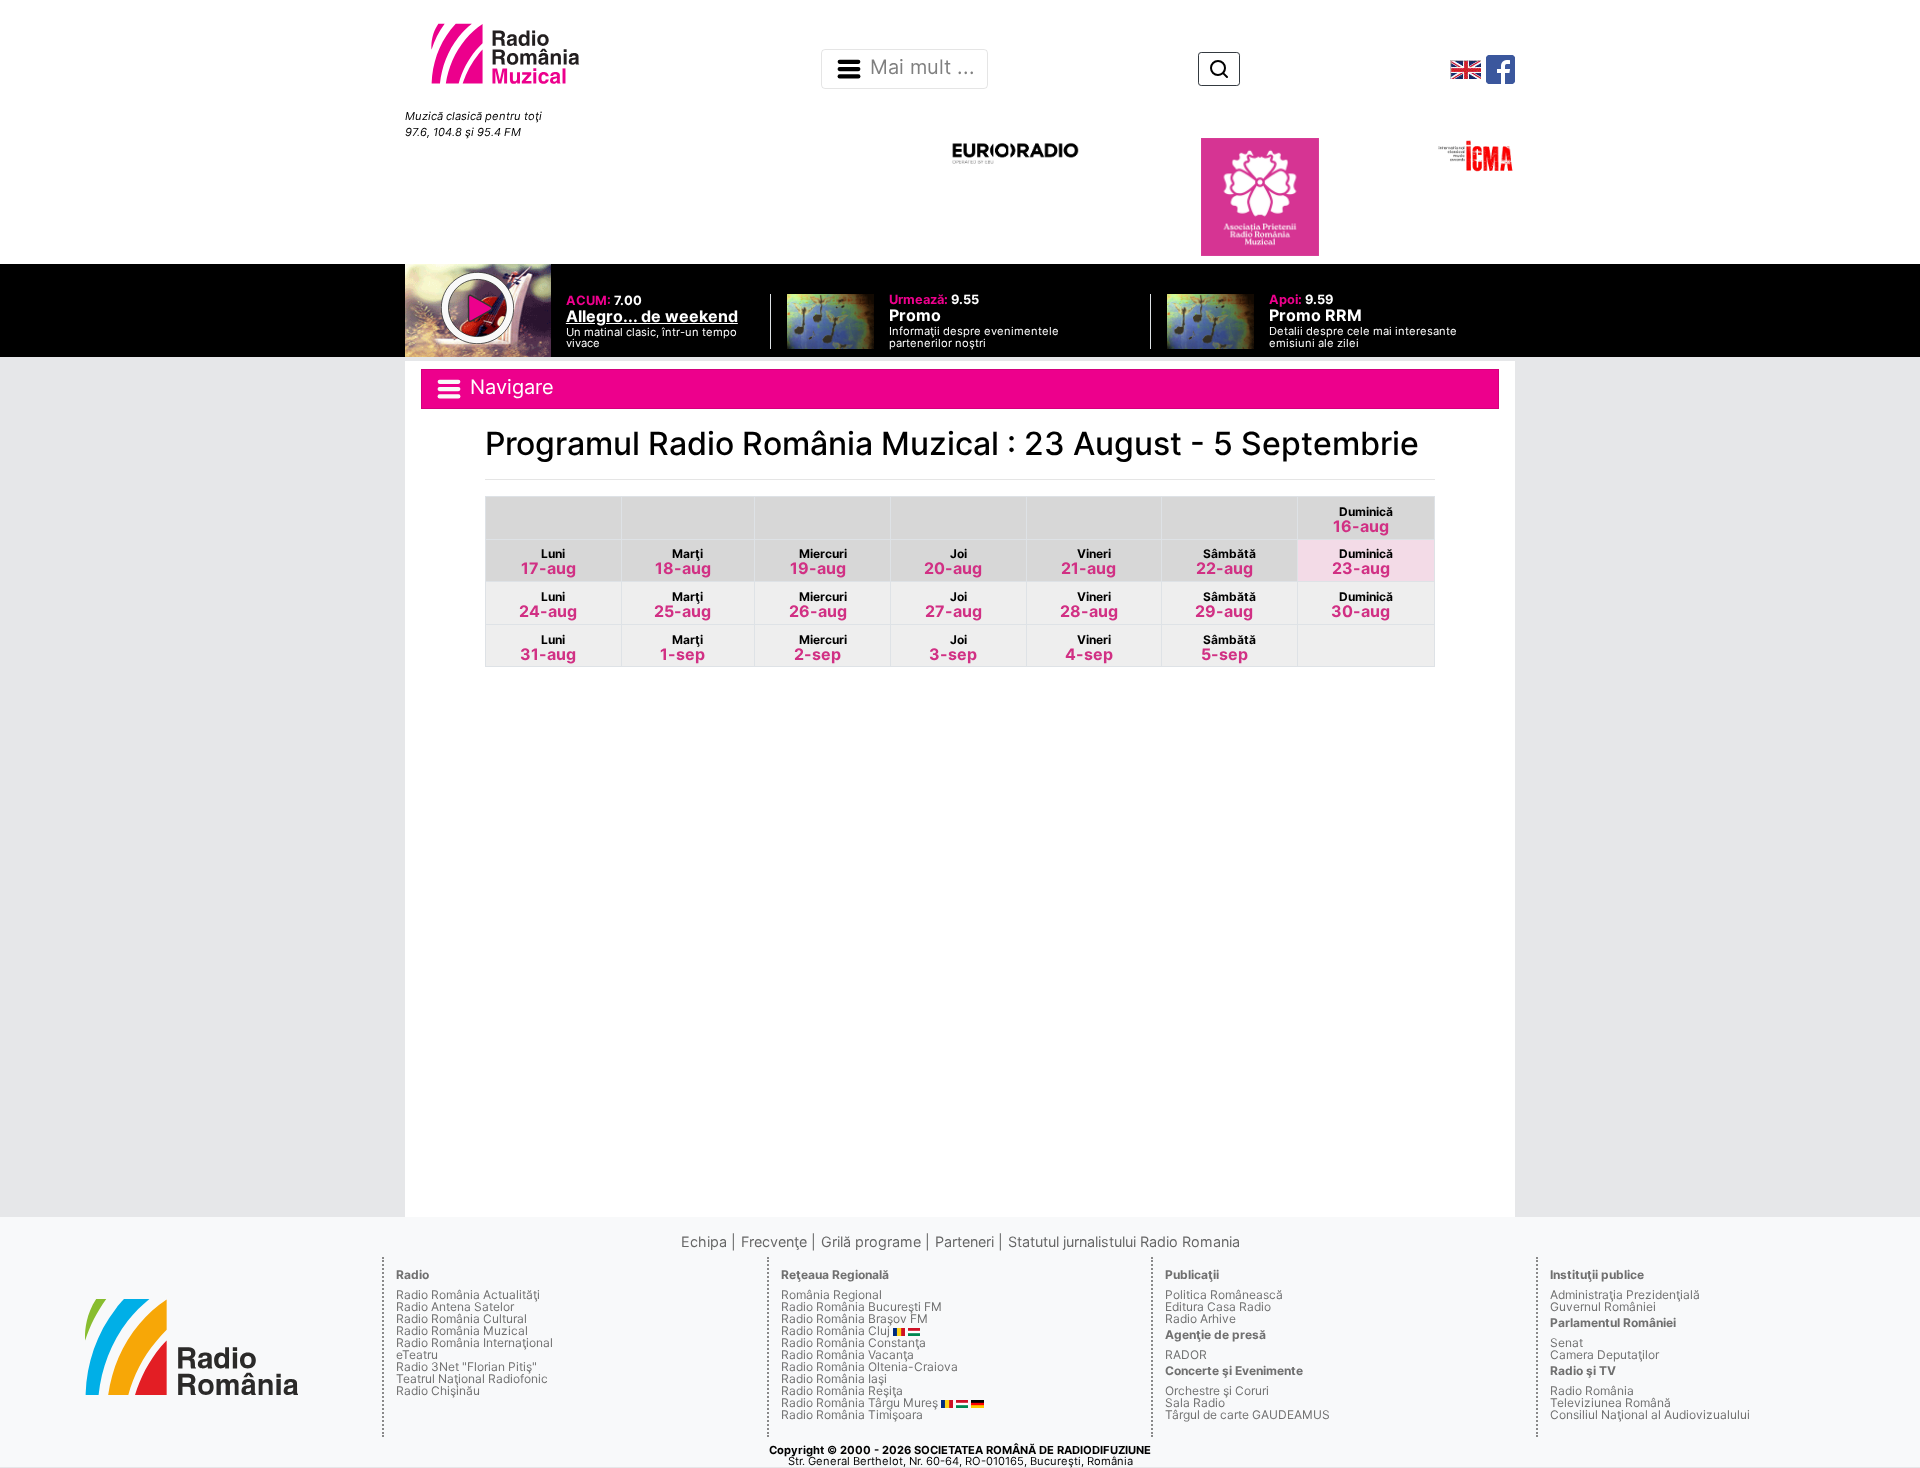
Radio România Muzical (462, 1330)
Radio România (1592, 1390)
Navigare (509, 387)
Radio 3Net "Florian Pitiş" (466, 1366)
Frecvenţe (774, 1241)
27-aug (953, 605)
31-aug (548, 648)
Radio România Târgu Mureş (859, 1402)
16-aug (1363, 520)
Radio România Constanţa (853, 1342)
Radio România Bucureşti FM (861, 1306)
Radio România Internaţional (474, 1342)
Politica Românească (1224, 1294)
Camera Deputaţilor (1604, 1354)
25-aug (682, 605)
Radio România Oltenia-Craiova (869, 1366)
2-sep (820, 648)
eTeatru (417, 1354)
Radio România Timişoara (852, 1414)
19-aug (818, 562)
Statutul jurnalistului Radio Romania (1124, 1241)
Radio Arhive (1200, 1318)
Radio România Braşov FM (854, 1318)
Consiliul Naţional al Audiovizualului (1650, 1414)
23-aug (1362, 562)
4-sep (1089, 648)
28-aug (1089, 605)
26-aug (818, 605)
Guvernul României (1603, 1306)
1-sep (682, 648)
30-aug (1362, 605)
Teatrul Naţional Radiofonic (472, 1378)
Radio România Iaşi (834, 1378)
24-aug (548, 605)
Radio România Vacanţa (847, 1354)
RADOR (1186, 1354)
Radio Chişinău (438, 1390)
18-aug (683, 562)
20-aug (953, 562)
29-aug (1225, 605)
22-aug (1226, 562)
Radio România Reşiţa (842, 1390)
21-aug (1088, 562)
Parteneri (964, 1241)
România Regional (831, 1294)
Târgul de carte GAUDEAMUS (1247, 1414)
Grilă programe (871, 1241)
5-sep (1228, 648)
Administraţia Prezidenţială (1625, 1294)
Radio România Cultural (461, 1318)
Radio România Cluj (835, 1330)
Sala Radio (1195, 1402)
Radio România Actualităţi (468, 1294)
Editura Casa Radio (1218, 1306)
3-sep (953, 648)
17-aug (548, 562)
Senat (1566, 1342)
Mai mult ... (922, 68)
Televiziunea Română (1610, 1402)
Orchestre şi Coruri (1217, 1390)
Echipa (704, 1241)
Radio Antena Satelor (455, 1306)
